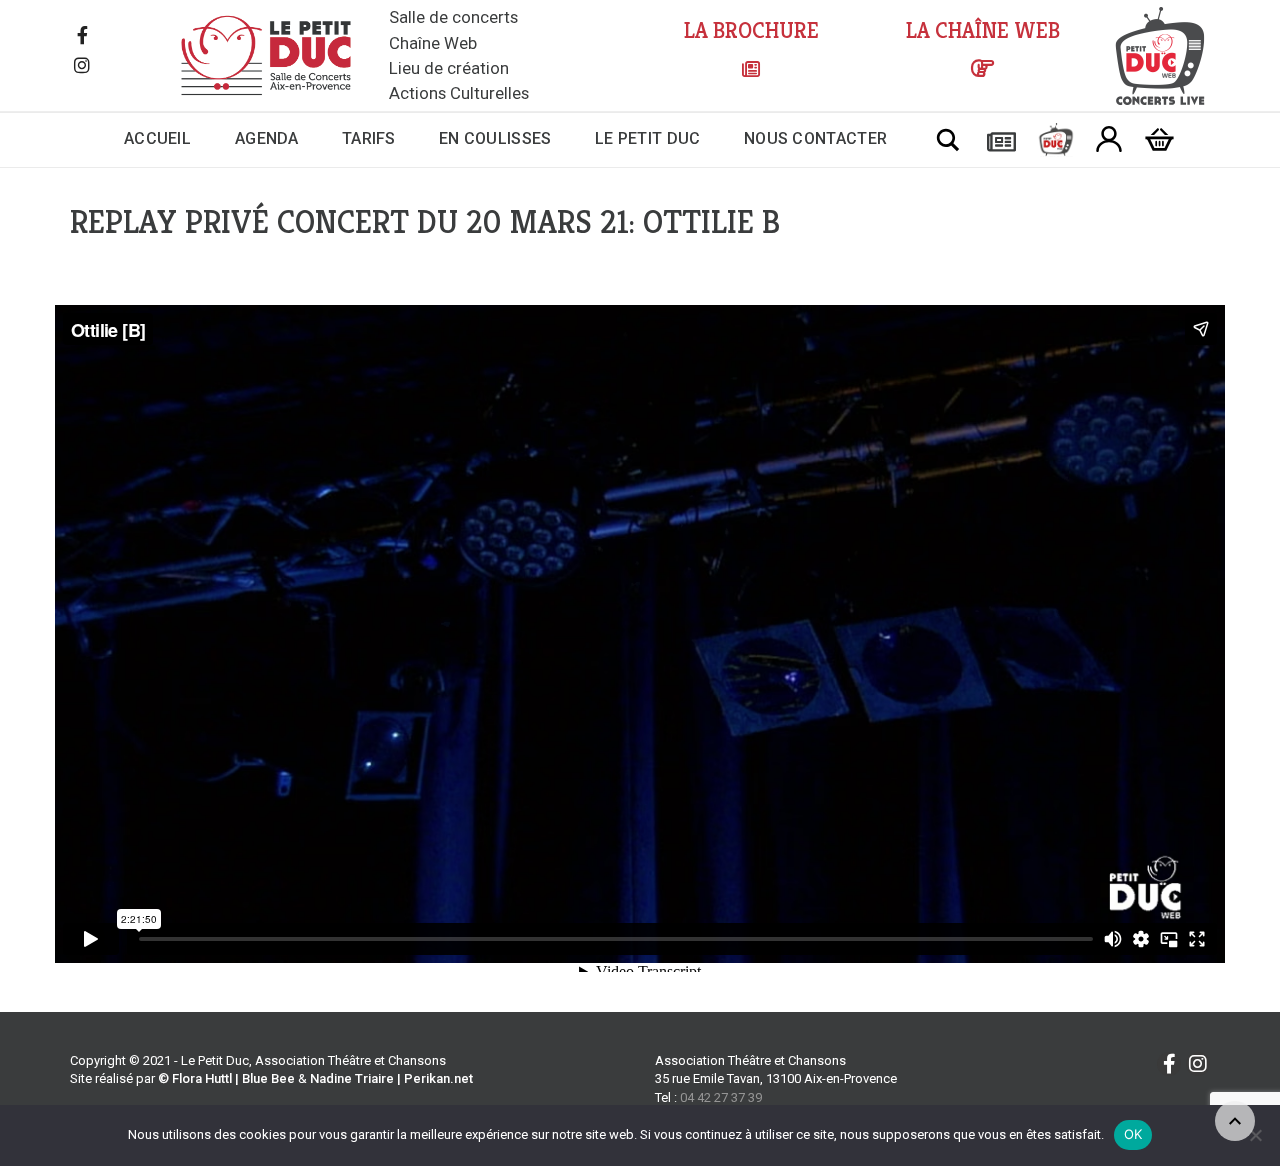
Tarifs (369, 138)
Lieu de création (449, 68)
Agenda (267, 138)
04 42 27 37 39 (721, 1097)
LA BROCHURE (751, 30)
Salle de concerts (453, 17)
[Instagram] (82, 67)
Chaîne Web (433, 43)
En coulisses (495, 138)
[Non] (1255, 1135)
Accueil (157, 138)
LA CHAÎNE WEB (983, 30)
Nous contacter (815, 138)
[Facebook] (82, 37)
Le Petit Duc (648, 138)
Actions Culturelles (459, 93)
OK (1133, 1134)
